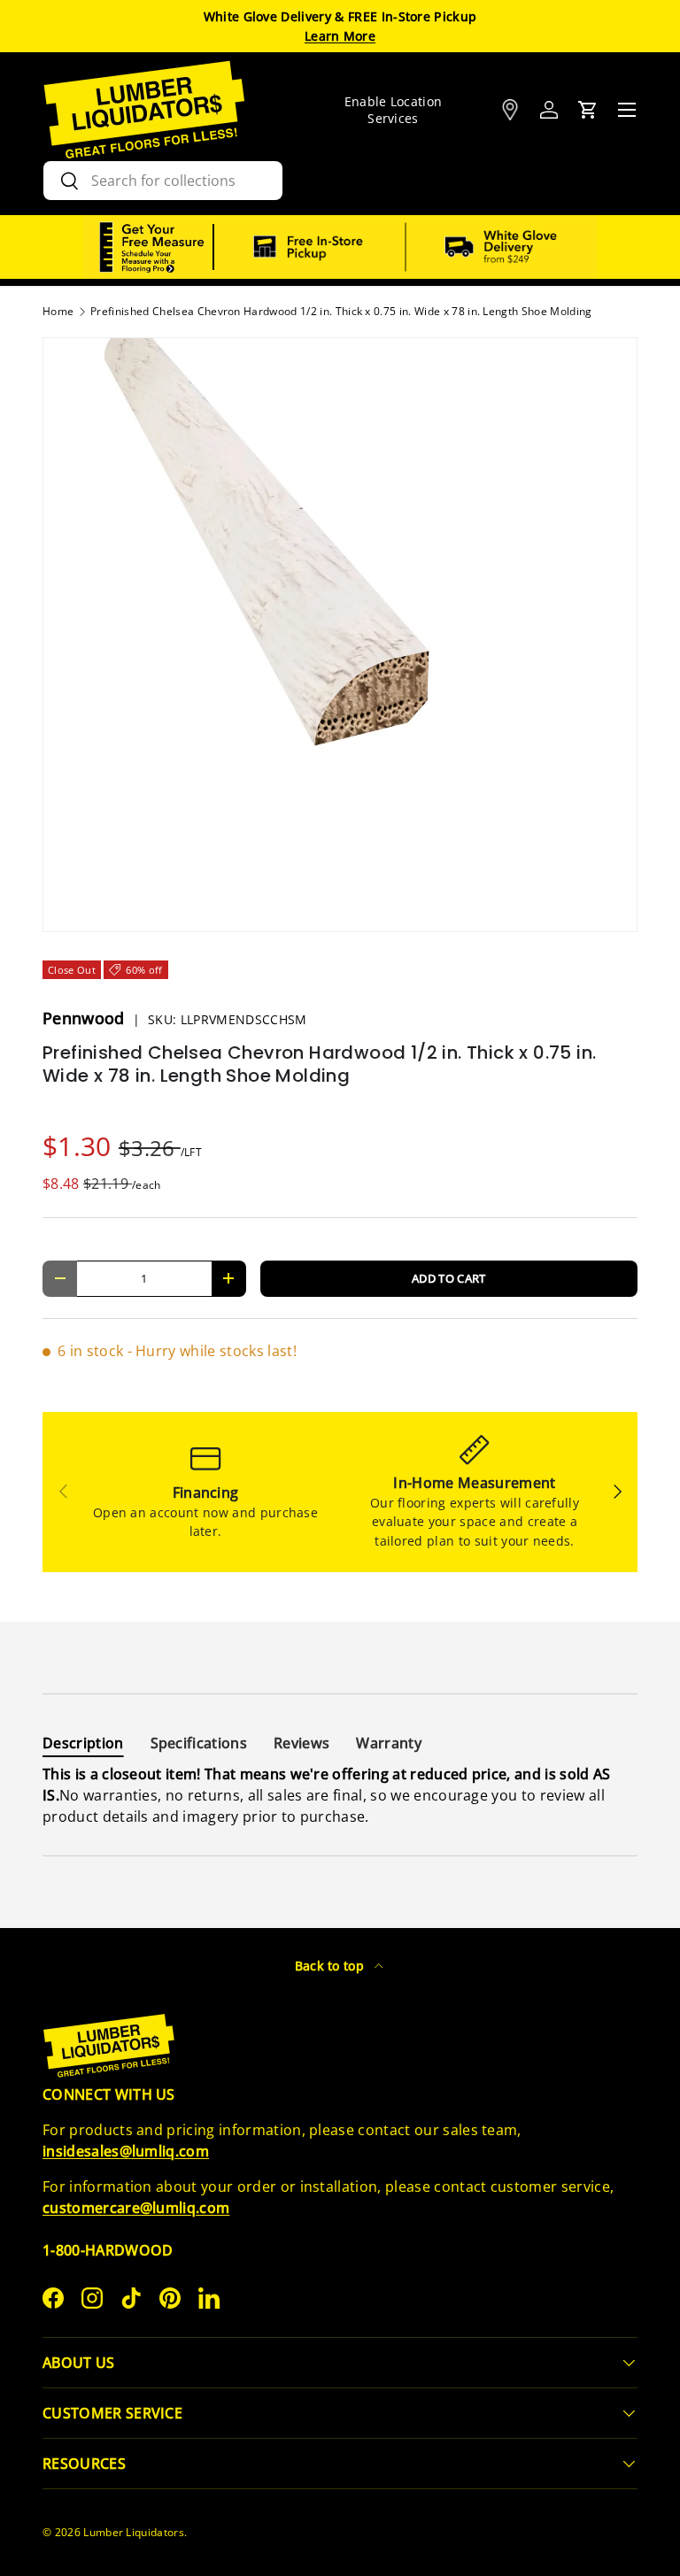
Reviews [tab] (301, 1743)
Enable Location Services (394, 110)
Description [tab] (83, 1743)
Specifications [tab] (199, 1743)
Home (58, 312)
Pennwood (86, 1018)
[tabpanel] (340, 1795)
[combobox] (163, 181)
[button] (588, 110)
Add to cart (449, 1278)
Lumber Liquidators (134, 2532)
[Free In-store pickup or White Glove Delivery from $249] (406, 247)
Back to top (332, 1966)
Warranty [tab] (389, 1743)
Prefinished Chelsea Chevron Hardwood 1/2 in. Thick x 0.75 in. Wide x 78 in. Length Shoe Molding (341, 312)
